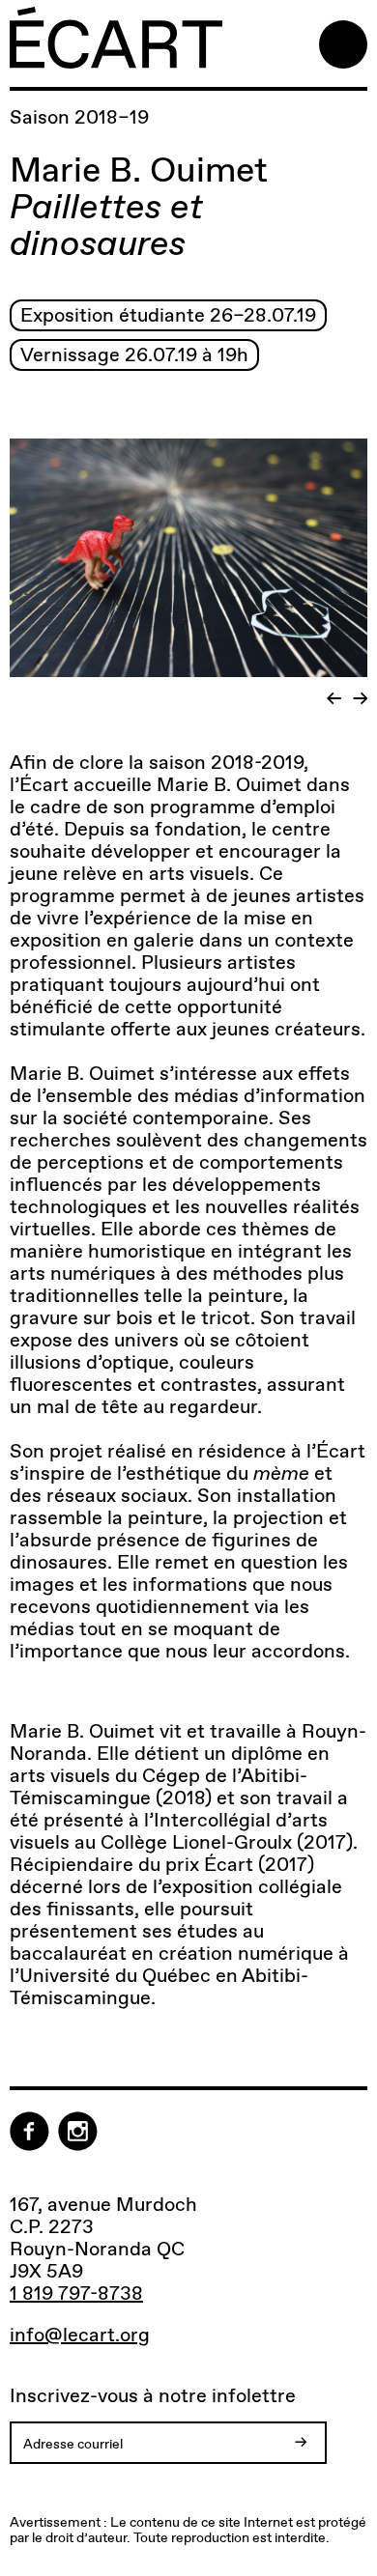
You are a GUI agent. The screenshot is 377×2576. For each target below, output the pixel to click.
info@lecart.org (80, 2335)
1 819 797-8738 (76, 2293)
